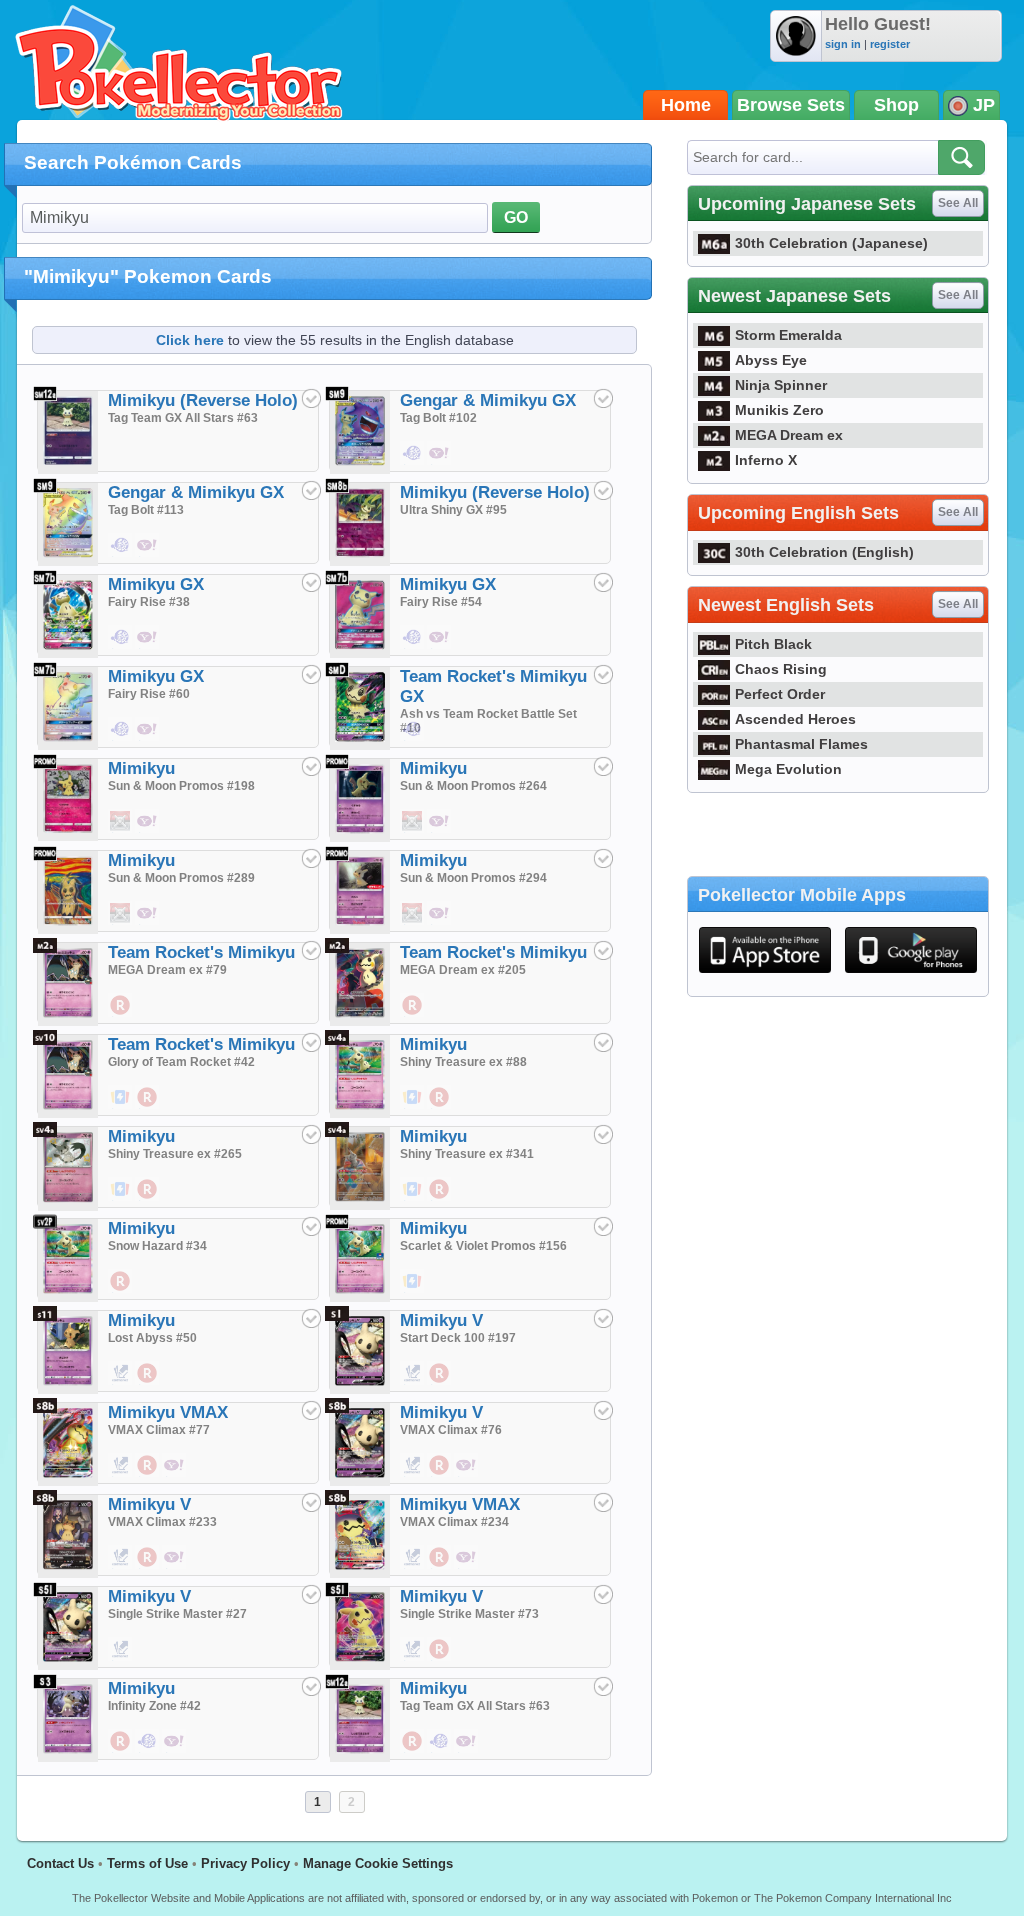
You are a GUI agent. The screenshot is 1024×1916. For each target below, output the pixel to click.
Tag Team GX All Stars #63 (183, 418)
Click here (190, 340)
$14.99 (413, 832)
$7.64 (440, 1660)
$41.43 (440, 1200)
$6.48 (413, 1016)
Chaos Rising (781, 669)
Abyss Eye (771, 360)
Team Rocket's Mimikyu (201, 952)
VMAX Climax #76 (451, 1430)
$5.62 (121, 740)
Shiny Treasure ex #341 (467, 1154)
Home (686, 105)
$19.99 (121, 832)
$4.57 (467, 1476)
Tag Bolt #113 (146, 510)
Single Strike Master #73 (469, 1614)
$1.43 (121, 1292)
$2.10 (440, 1752)
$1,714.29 (148, 832)
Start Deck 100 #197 (458, 1338)
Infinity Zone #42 (154, 1706)
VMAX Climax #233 (162, 1522)
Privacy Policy (245, 1863)
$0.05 (121, 1384)
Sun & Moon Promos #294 (473, 878)
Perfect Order (780, 694)
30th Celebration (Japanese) (831, 243)
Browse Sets (791, 105)
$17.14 (148, 740)
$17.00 (413, 1200)
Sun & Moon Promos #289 (181, 878)
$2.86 (175, 1476)
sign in (843, 44)
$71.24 (148, 1568)
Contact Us (60, 1863)
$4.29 (440, 648)
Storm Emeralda (788, 335)
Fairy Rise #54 (441, 602)
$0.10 (413, 1108)
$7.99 (413, 924)
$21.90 (440, 464)
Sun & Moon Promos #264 (473, 786)
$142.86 (148, 556)
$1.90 (440, 1384)
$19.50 (121, 1200)
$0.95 (148, 648)
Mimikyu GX (156, 584)
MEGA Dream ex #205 (463, 970)
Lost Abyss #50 (152, 1338)
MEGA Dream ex (789, 435)
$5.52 (413, 740)
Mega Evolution (788, 769)
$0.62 (413, 1752)
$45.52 (467, 1568)
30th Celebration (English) (824, 552)
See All (958, 203)
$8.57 (413, 648)
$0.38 (121, 1016)
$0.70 (413, 1476)
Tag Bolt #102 (438, 418)
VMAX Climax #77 (159, 1430)
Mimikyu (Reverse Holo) (203, 400)
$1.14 (148, 1200)
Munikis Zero (779, 410)
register (890, 44)
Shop (896, 105)
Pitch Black (773, 644)
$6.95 (148, 1476)
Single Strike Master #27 (177, 1614)
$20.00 (175, 1568)
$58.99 (413, 1568)
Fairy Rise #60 (149, 694)
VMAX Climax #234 (454, 1522)
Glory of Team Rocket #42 (181, 1062)
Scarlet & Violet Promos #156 (483, 1246)
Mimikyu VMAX (168, 1412)
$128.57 (440, 1568)
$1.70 (121, 1476)
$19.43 (440, 1476)
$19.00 (413, 1292)
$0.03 (121, 1108)
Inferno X (766, 460)
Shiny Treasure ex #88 (463, 1062)
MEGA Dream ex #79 (167, 970)
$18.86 (413, 464)
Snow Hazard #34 (157, 1246)
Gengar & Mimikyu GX (488, 400)
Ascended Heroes (795, 719)
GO (516, 217)
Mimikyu (141, 768)
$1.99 (121, 1660)
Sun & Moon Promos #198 (181, 786)
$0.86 (121, 648)
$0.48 (467, 1752)
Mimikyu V (441, 1320)
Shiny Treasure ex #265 (175, 1154)
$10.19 (121, 556)
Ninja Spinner (781, 385)
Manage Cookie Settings (378, 1863)
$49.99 (121, 1568)
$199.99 (121, 924)
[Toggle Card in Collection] (311, 398)
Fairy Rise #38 (149, 602)
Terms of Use (147, 1863)
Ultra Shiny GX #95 (453, 510)
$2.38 (440, 1108)
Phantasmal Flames (801, 744)
